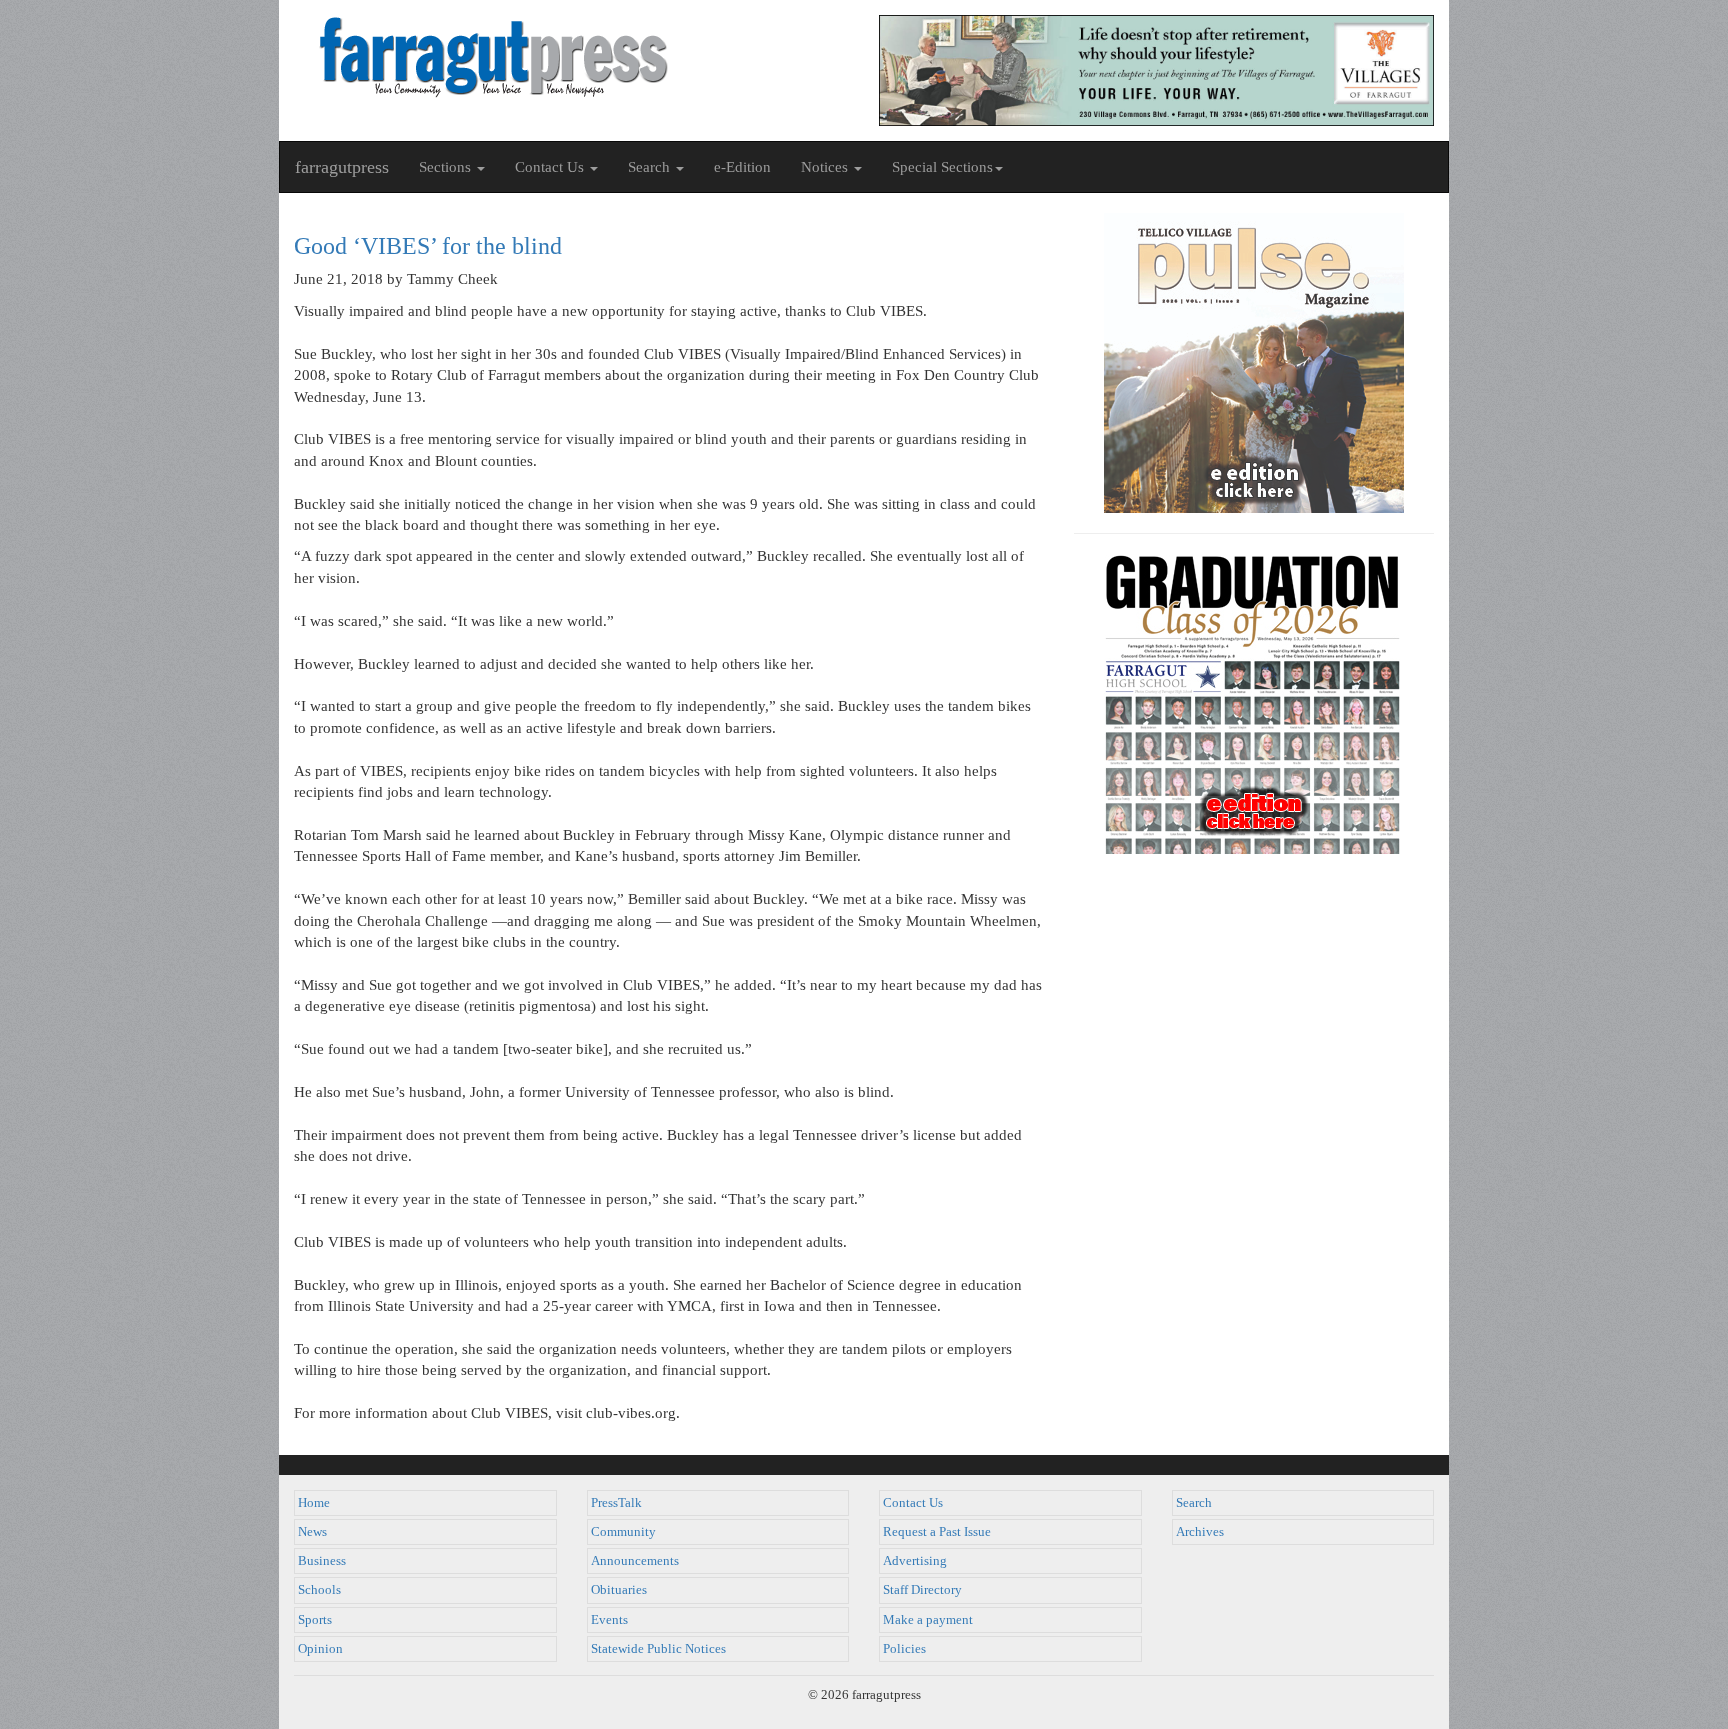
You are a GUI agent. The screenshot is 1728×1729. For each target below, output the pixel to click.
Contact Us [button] (551, 167)
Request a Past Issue (937, 1532)
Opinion (320, 1649)
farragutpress (342, 167)
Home (314, 1503)
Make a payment (928, 1620)
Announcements (635, 1561)
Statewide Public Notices (658, 1649)
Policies (904, 1649)
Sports (315, 1620)
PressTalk (616, 1503)
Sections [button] (447, 167)
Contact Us (913, 1503)
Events (609, 1620)
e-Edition (742, 167)
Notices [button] (826, 167)
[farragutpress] (571, 57)
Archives (1200, 1532)
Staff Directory (922, 1590)
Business (322, 1561)
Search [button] (651, 167)
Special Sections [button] (942, 167)
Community (623, 1532)
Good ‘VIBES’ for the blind (428, 246)
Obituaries (619, 1590)
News (312, 1532)
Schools (319, 1590)
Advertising (915, 1561)
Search (1194, 1503)
